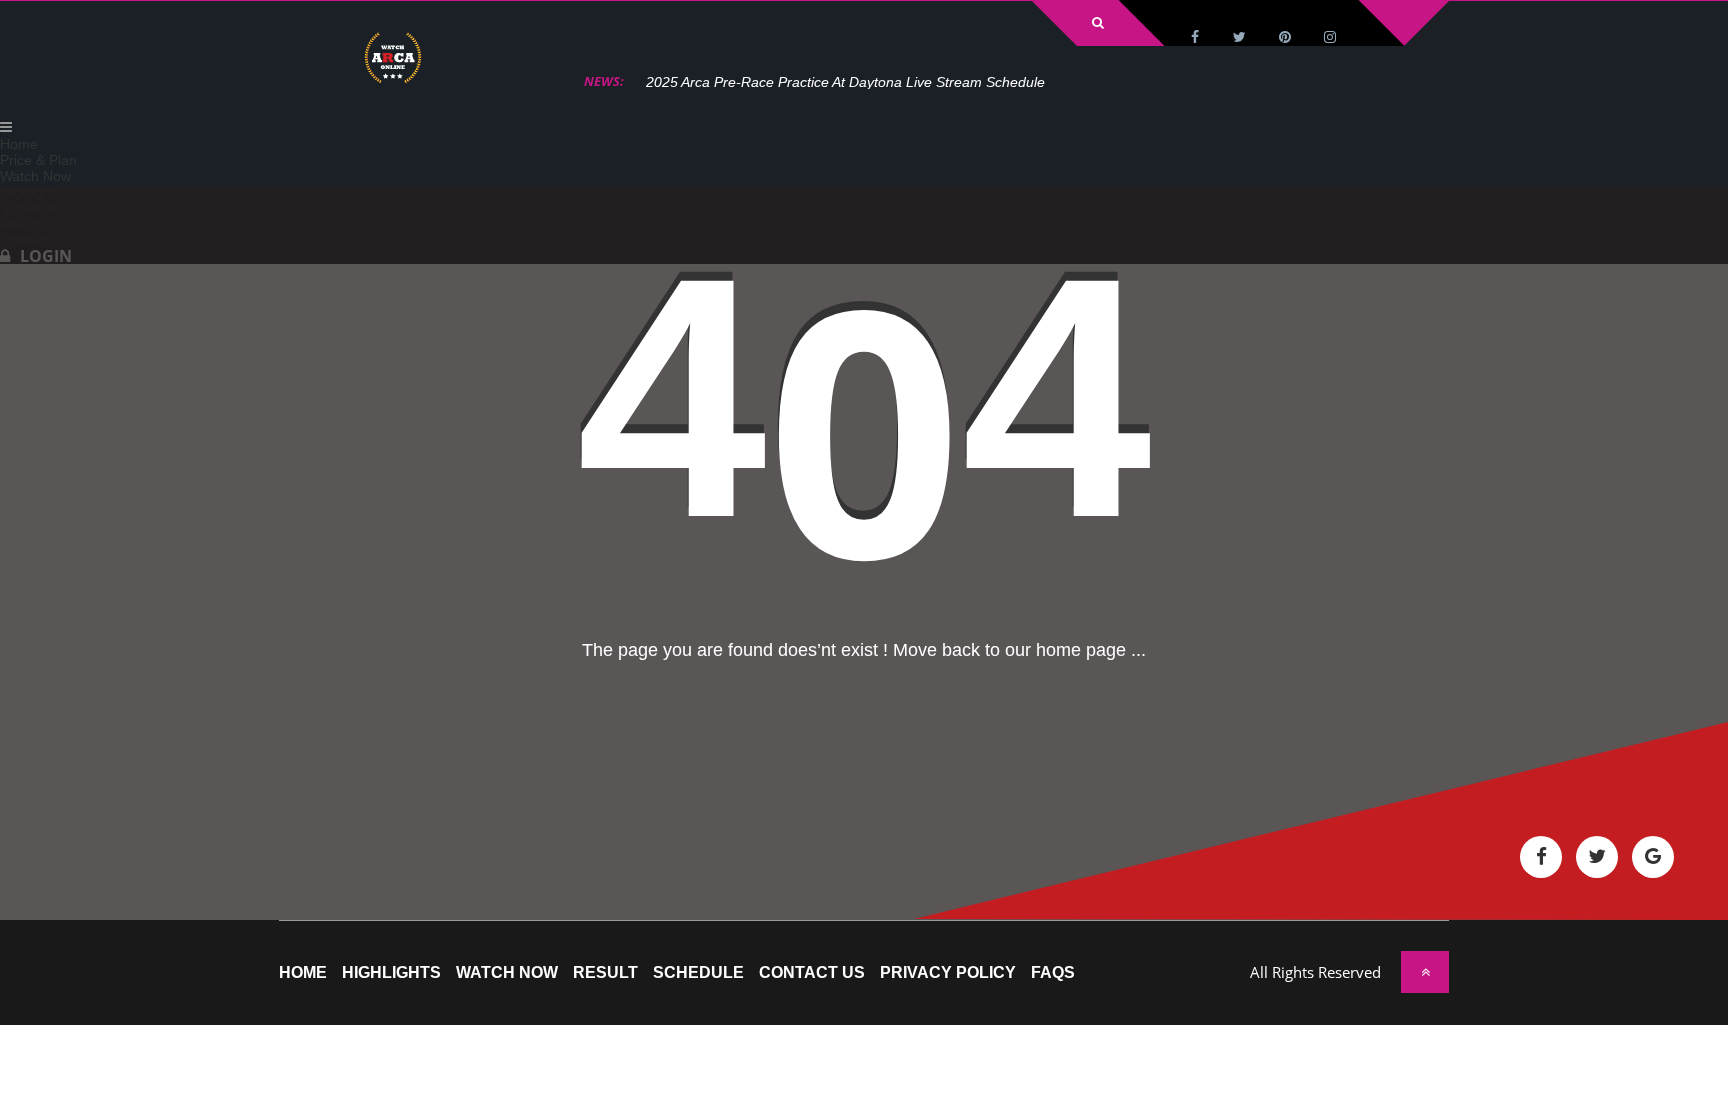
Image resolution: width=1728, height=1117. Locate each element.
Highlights (391, 973)
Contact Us (812, 973)
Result (605, 973)
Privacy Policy (948, 973)
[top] (1425, 972)
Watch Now (507, 973)
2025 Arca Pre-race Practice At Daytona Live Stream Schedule (845, 82)
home (303, 973)
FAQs (1053, 973)
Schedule (698, 973)
